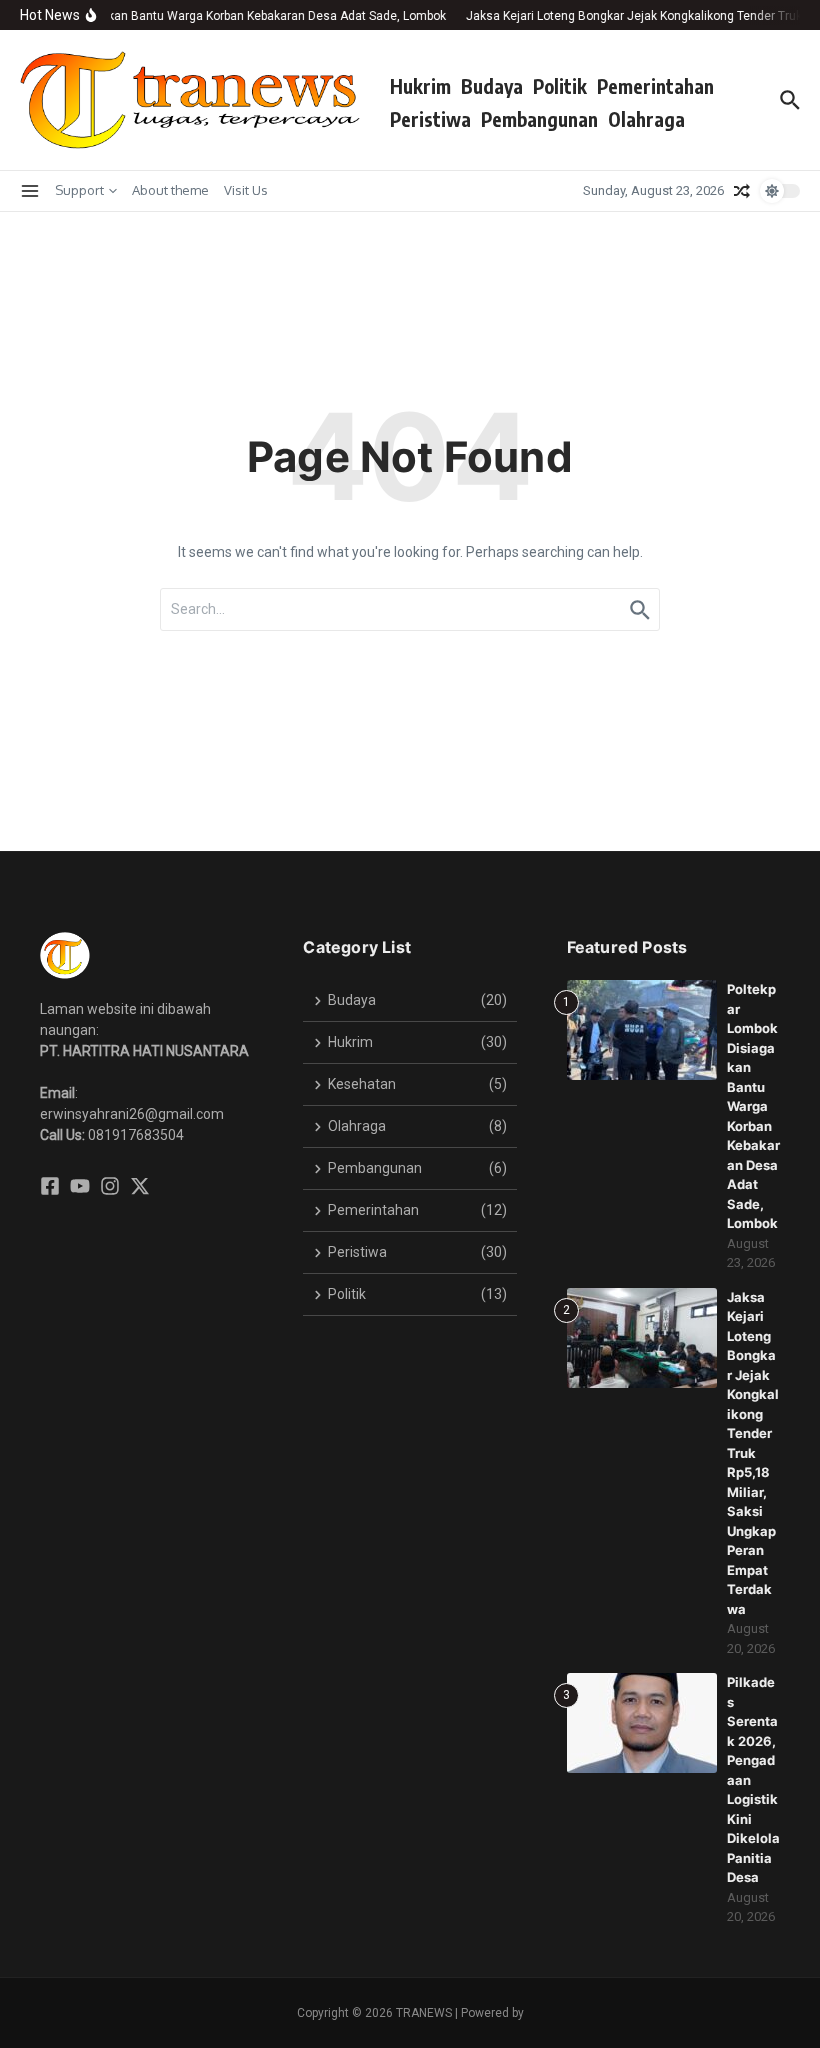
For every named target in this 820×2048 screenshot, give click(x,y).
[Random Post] (742, 191)
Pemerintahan (655, 86)
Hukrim (420, 86)
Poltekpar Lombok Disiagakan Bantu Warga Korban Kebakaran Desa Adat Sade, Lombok (753, 1106)
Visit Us (246, 190)
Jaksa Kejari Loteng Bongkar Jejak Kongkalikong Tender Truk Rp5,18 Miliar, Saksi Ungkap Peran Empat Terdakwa (753, 1453)
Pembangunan (539, 119)
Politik (560, 86)
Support (79, 190)
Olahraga (646, 119)
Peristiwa (430, 119)
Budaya (492, 86)
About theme (170, 190)
